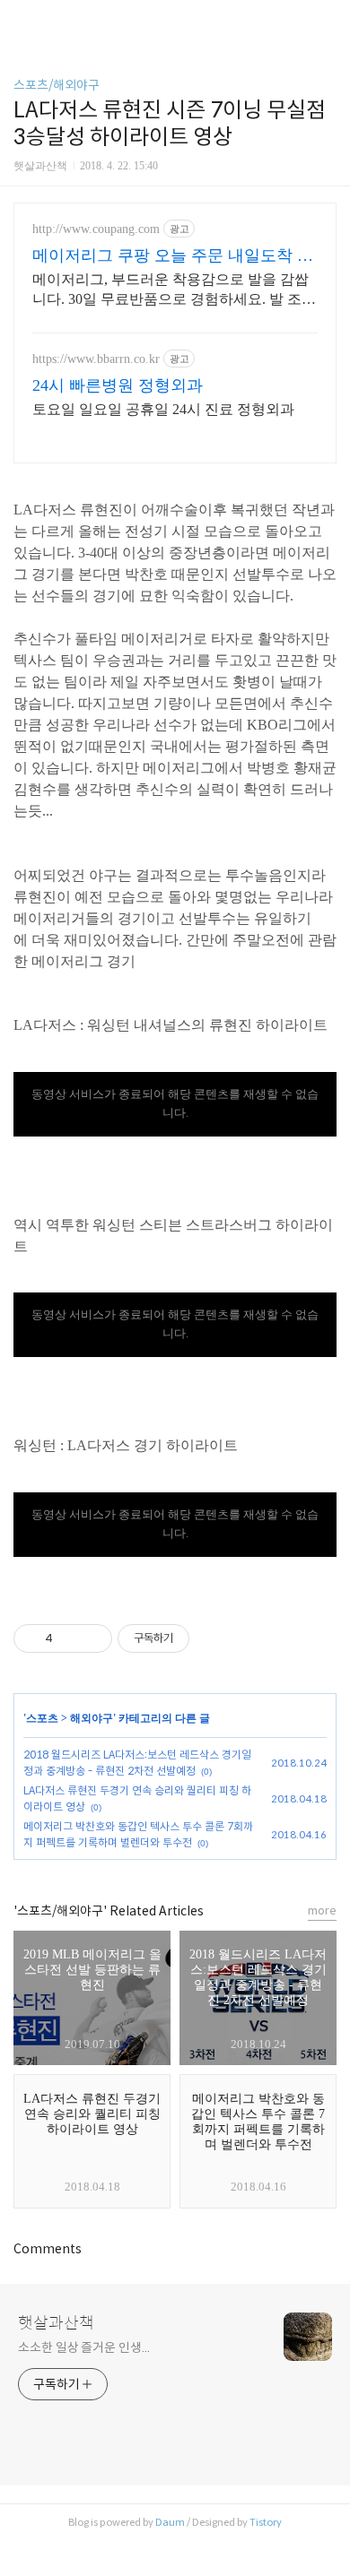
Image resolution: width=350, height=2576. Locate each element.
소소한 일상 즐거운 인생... (83, 2347)
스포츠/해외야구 (57, 85)
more (322, 1910)
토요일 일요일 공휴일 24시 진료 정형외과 (163, 409)
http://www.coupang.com (96, 229)
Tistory (266, 2522)
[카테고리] (22, 20)
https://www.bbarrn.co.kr (96, 359)
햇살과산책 (56, 2323)
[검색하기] (328, 20)
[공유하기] (70, 1638)
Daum (170, 2522)
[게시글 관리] (92, 1638)
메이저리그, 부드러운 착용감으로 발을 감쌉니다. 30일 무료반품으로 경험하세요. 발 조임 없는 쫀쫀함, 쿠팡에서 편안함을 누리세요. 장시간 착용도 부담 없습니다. (174, 290)
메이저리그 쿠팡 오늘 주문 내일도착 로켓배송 (173, 256)
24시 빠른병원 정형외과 (118, 385)
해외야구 (92, 1718)
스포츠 (42, 1718)
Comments (48, 2249)
